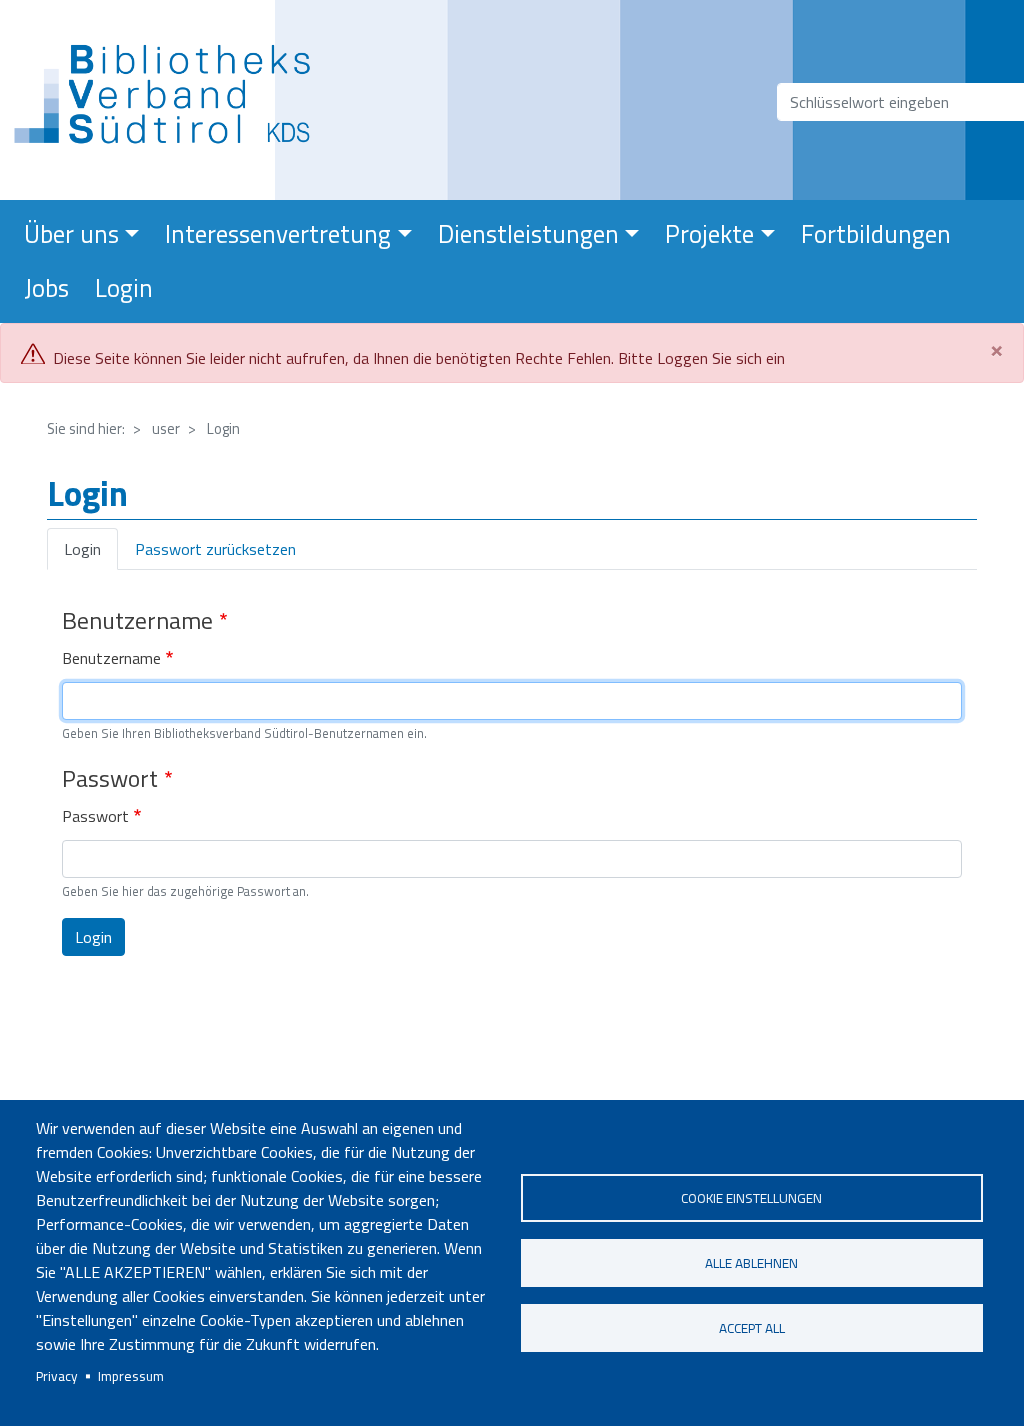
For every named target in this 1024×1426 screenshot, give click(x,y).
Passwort (95, 816)
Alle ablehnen (751, 1263)
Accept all (752, 1328)
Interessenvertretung (278, 234)
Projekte (709, 234)
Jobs (46, 288)
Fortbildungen (876, 234)
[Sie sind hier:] (168, 99)
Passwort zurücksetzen (215, 549)
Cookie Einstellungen (751, 1198)
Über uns (71, 234)
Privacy (57, 1376)
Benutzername (111, 658)
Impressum (131, 1376)
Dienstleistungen (528, 234)
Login (124, 288)
